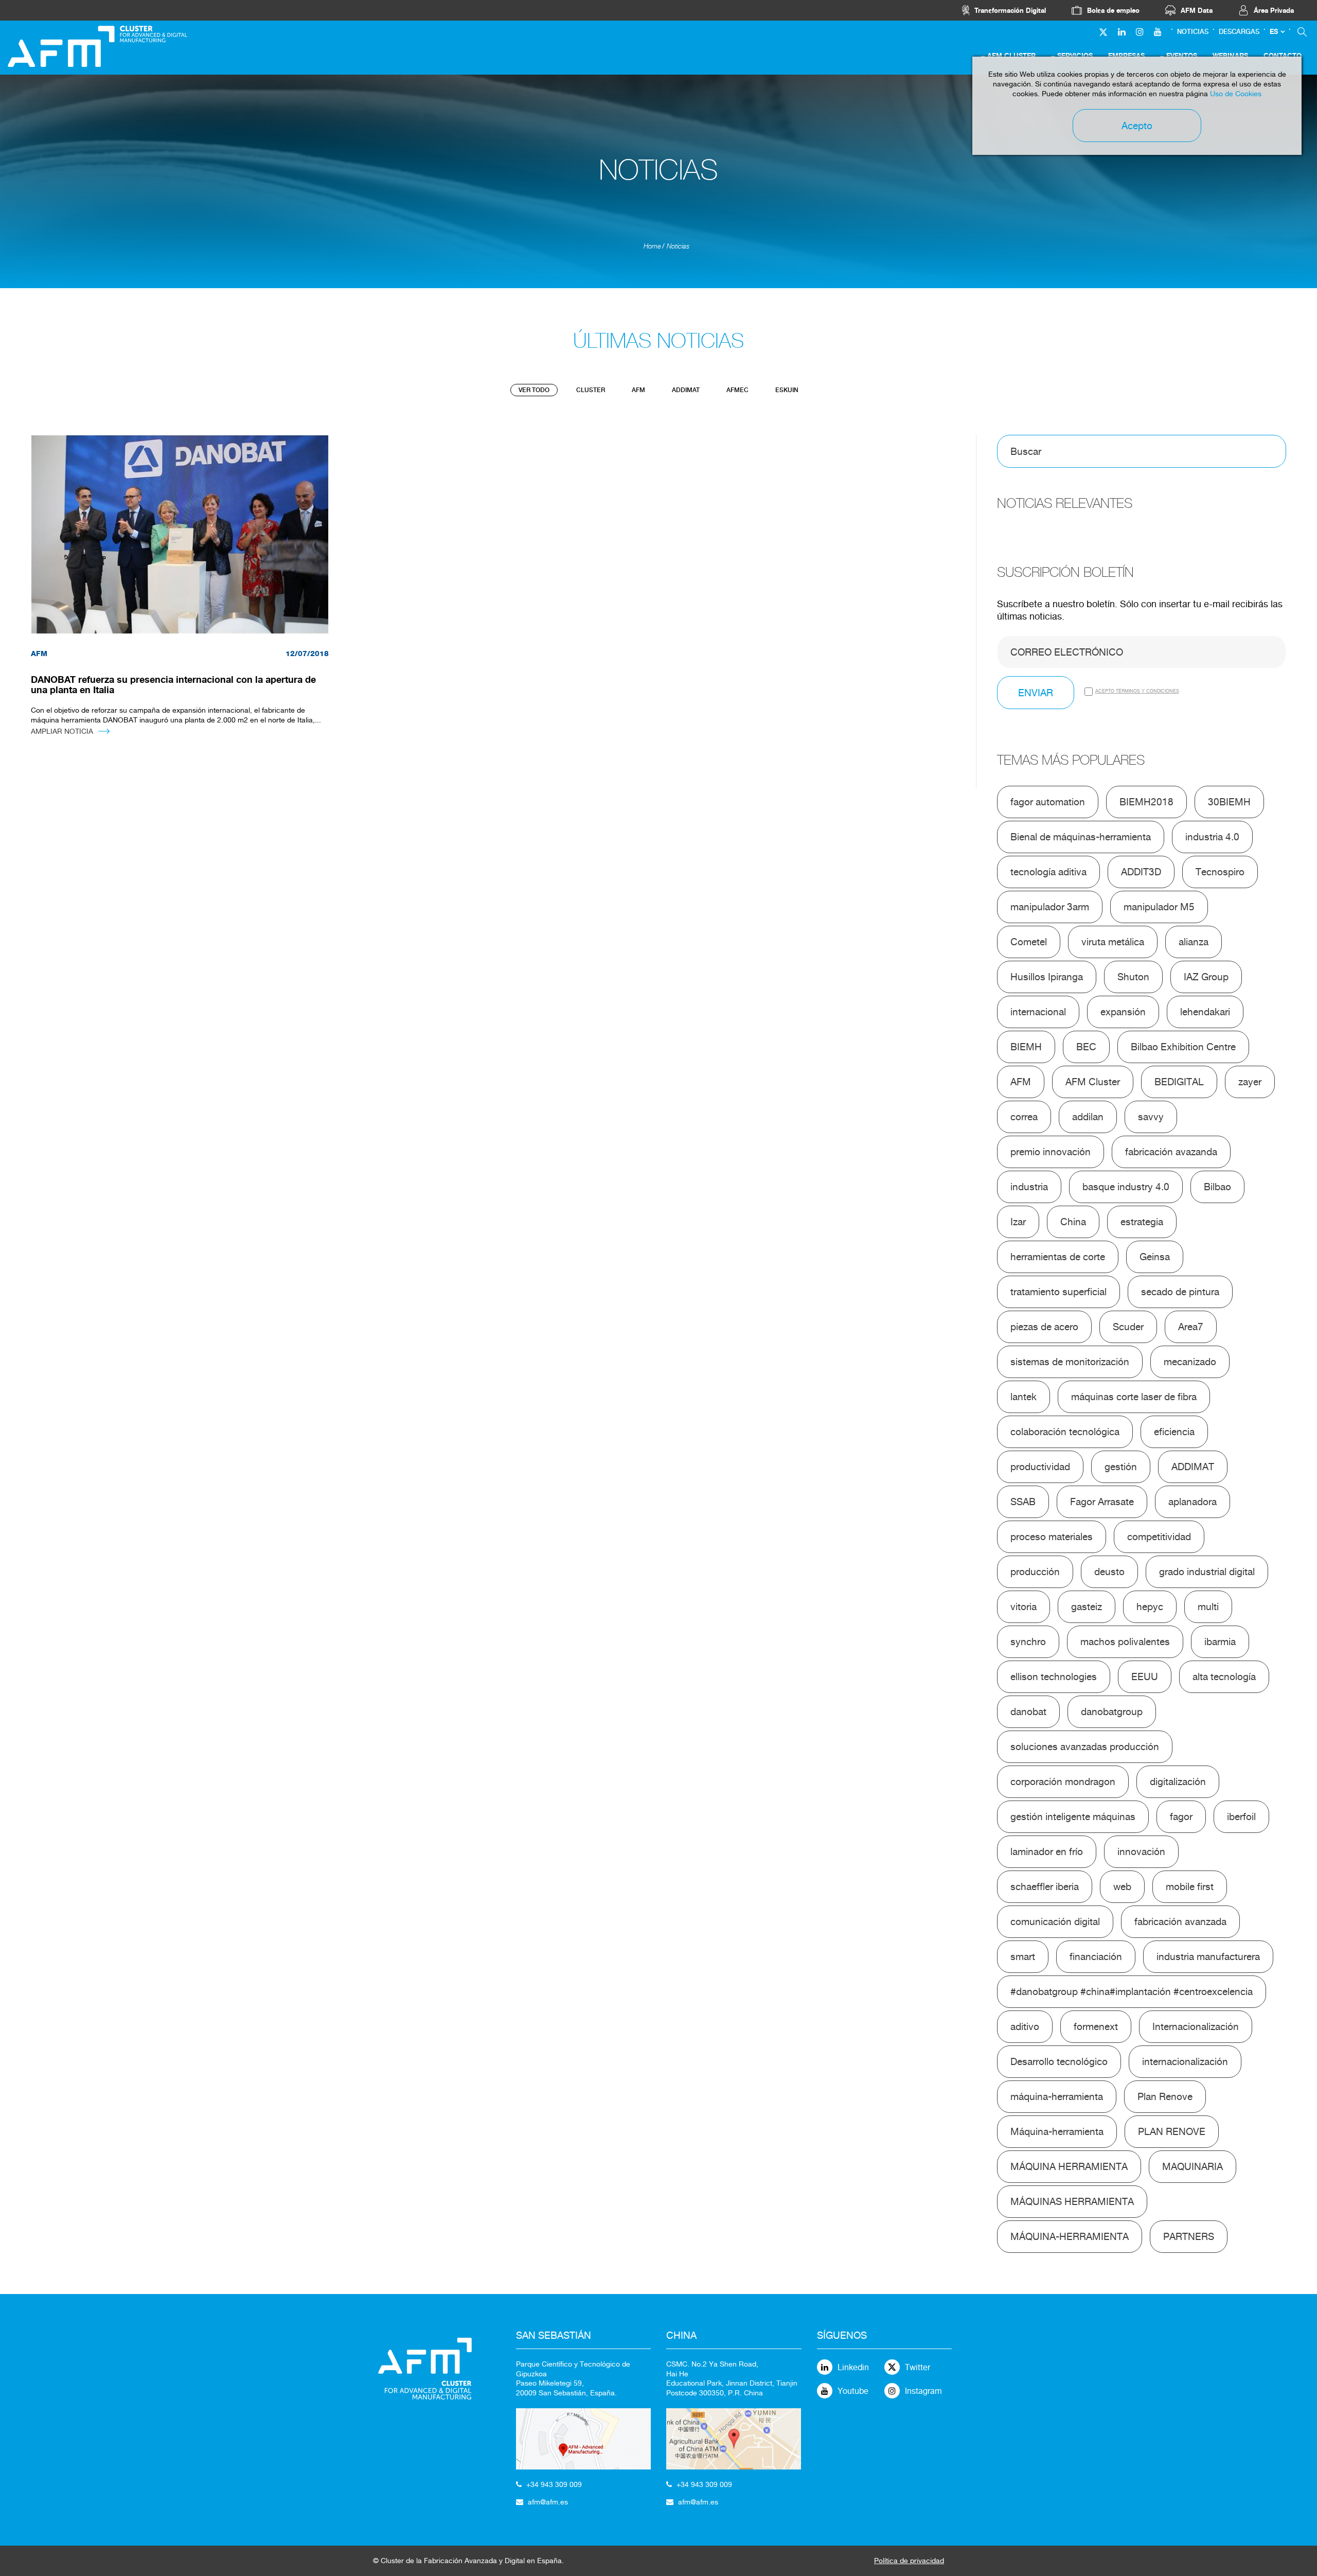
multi (1208, 1607)
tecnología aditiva (1048, 872)
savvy (1151, 1117)
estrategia (1142, 1222)
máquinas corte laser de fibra (1134, 1397)
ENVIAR (1036, 693)
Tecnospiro (1220, 872)
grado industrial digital (1207, 1572)
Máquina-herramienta (1057, 2131)
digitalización (1178, 1781)
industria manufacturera (1208, 1956)
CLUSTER (591, 390)
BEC (1086, 1047)
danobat (1028, 1712)
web (1122, 1886)
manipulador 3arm (1050, 907)
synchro (1028, 1642)
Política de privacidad (909, 2561)
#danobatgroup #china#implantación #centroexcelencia (1132, 1991)
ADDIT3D (1141, 872)
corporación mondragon (1063, 1781)
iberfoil (1241, 1816)
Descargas (1239, 32)
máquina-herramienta (1057, 2096)
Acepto (1137, 126)
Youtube (853, 2391)
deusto (1109, 1572)
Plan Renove (1165, 2096)
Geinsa (1155, 1257)
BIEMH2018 (1146, 802)
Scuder (1128, 1327)
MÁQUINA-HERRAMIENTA (1070, 2236)
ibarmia (1220, 1642)
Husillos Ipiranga (1047, 977)
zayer (1250, 1082)
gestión (1121, 1467)
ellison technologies (1054, 1677)
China (1073, 1222)
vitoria (1024, 1607)
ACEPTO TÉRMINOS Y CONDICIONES (1137, 691)
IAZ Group (1206, 977)
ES (1274, 32)
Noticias (1193, 32)
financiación (1096, 1956)
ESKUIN (787, 390)
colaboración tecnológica (1065, 1432)
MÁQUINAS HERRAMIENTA (1072, 2201)
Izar (1018, 1222)
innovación (1141, 1851)
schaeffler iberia (1045, 1886)
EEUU (1145, 1677)
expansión (1123, 1012)
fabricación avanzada (1180, 1921)
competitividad (1159, 1537)
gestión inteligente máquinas (1073, 1816)
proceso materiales (1052, 1537)
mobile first (1190, 1886)
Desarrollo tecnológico (1059, 2061)
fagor (1181, 1816)
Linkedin (853, 2367)
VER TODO (534, 390)
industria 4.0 (1212, 837)
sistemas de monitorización (1070, 1362)
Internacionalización (1196, 2026)
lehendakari (1205, 1012)
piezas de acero (1044, 1327)
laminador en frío (1047, 1851)
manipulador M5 (1159, 907)
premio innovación (1051, 1152)
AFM (638, 390)
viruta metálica (1113, 942)
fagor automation (1048, 802)
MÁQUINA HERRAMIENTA (1069, 2166)
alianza (1194, 942)
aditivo (1025, 2026)
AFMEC (737, 390)
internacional (1038, 1012)
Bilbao (1217, 1187)
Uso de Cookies (1236, 94)
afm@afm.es (548, 2502)
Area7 (1191, 1327)
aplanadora (1193, 1502)
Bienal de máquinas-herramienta (1081, 837)
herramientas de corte (1058, 1257)
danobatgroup (1112, 1712)
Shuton (1133, 977)
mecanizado (1190, 1362)
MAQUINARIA (1193, 2166)
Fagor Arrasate (1102, 1502)
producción (1035, 1572)
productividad (1040, 1467)
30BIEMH (1229, 802)
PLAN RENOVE (1172, 2131)
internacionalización (1185, 2061)
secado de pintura (1180, 1292)
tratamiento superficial (1058, 1292)
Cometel (1029, 942)
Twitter (918, 2367)
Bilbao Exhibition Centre (1183, 1047)
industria (1029, 1187)
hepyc (1150, 1607)
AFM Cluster (1093, 1082)
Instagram (923, 2391)
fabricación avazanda (1171, 1152)
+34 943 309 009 (554, 2484)
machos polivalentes (1125, 1642)
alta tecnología (1224, 1677)
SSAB (1023, 1502)
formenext (1096, 2026)
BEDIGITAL (1179, 1082)
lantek (1024, 1397)
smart (1023, 1956)
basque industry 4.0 (1126, 1187)
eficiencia (1174, 1432)
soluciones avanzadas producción (1085, 1746)
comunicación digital (1055, 1921)
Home (652, 246)
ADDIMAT (686, 390)
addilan (1088, 1117)
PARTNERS (1189, 2236)
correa (1024, 1117)
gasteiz (1087, 1607)
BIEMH (1026, 1047)
